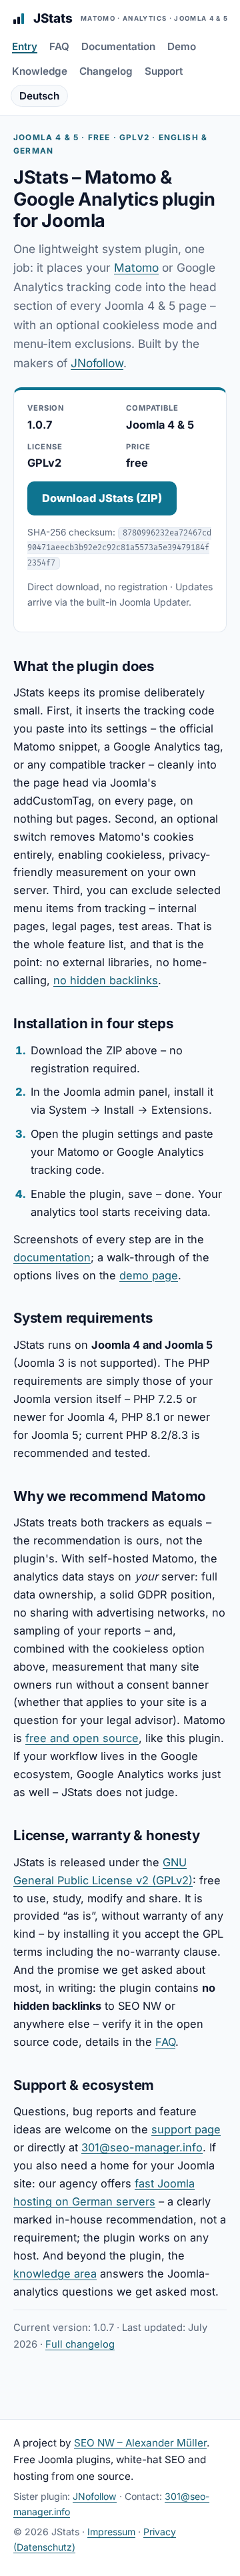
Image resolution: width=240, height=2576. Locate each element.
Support (164, 71)
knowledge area (55, 2274)
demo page (149, 1275)
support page (186, 2129)
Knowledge (40, 71)
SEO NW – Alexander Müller (140, 2443)
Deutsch (39, 96)
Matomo (136, 267)
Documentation (118, 46)
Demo (182, 46)
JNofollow (97, 363)
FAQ (59, 46)
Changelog (106, 71)
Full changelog (80, 2344)
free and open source (82, 1738)
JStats (131, 18)
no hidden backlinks (106, 980)
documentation (52, 1257)
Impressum (111, 2532)
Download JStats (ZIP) (102, 498)
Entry (25, 46)
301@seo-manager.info (142, 2147)
